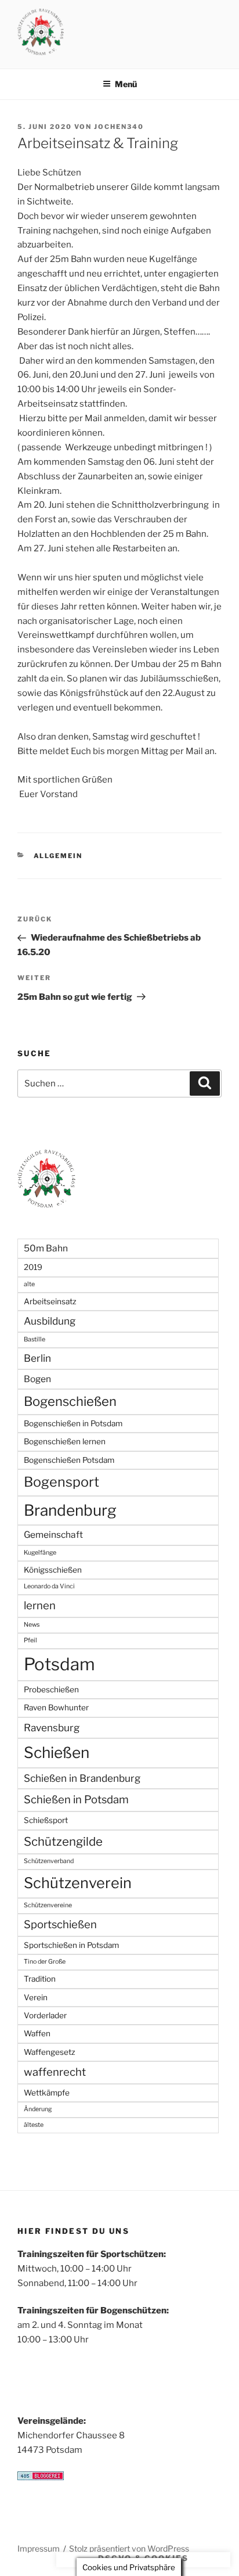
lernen (40, 1605)
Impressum (39, 2548)
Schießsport (46, 1820)
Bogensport (61, 1482)
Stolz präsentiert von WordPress (129, 2548)
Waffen (37, 2033)
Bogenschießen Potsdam (69, 1460)
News (32, 1625)
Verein (36, 1997)
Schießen (57, 1752)
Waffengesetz (50, 2052)
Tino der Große (45, 1962)
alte (29, 1284)
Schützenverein (78, 1883)
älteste (34, 2125)
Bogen (37, 1379)
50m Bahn (46, 1248)
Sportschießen (60, 1924)
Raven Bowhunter (56, 1707)
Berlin (37, 1358)
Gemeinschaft (53, 1535)
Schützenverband (49, 1861)
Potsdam (59, 1664)
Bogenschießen (70, 1401)
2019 (33, 1267)
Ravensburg (52, 1728)
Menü (126, 84)
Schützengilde (63, 1841)
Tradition (40, 1979)
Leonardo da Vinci (49, 1586)
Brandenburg (70, 1510)
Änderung (38, 2109)
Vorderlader (45, 2015)
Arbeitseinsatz (50, 1301)
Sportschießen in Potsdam (71, 1945)
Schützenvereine (48, 1905)
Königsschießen (53, 1570)
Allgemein (58, 856)
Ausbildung (50, 1321)
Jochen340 (119, 127)
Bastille (35, 1339)
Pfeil (30, 1640)
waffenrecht (55, 2072)
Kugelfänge (40, 1553)
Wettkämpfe (47, 2093)
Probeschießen (51, 1689)
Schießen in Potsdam (76, 1800)
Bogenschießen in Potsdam (73, 1423)
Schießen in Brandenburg (82, 1778)
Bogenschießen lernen (65, 1441)
